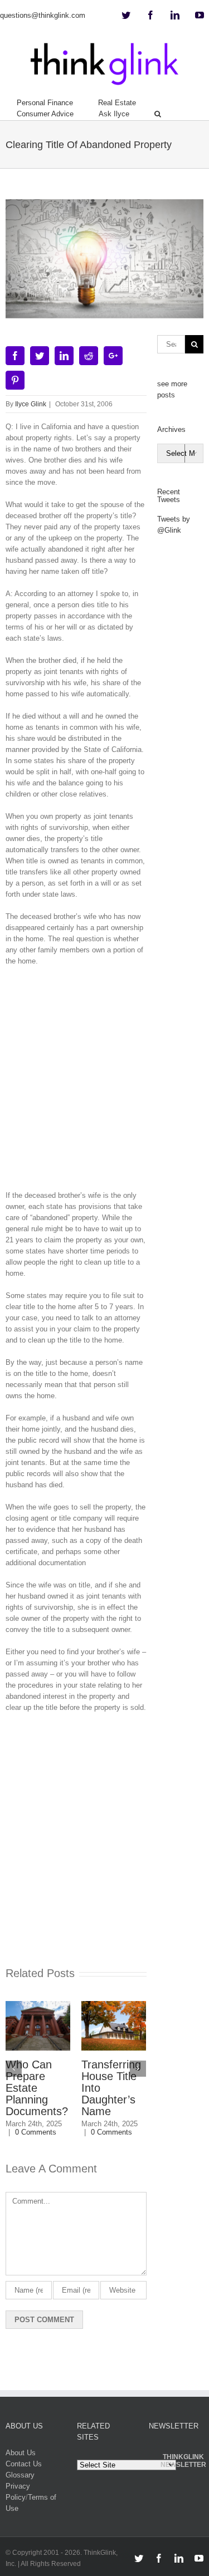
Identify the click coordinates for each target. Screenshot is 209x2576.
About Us (21, 2453)
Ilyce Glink (31, 404)
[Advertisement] (104, 1082)
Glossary (20, 2475)
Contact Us (24, 2464)
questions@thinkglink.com (43, 15)
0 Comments (24, 2132)
